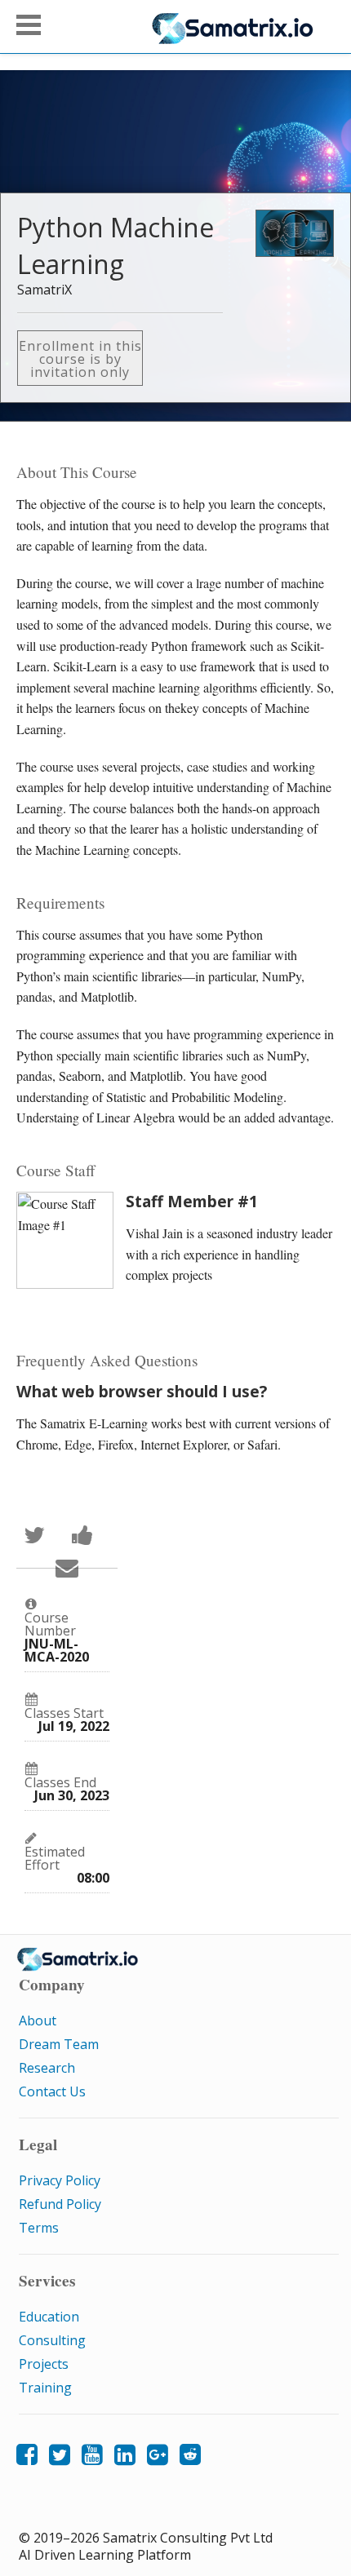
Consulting (52, 2340)
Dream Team (59, 2044)
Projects (44, 2364)
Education (49, 2317)
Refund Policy (60, 2204)
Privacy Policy (60, 2180)
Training (45, 2388)
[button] (29, 25)
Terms (39, 2228)
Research (47, 2068)
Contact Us (52, 2091)
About (38, 2021)
